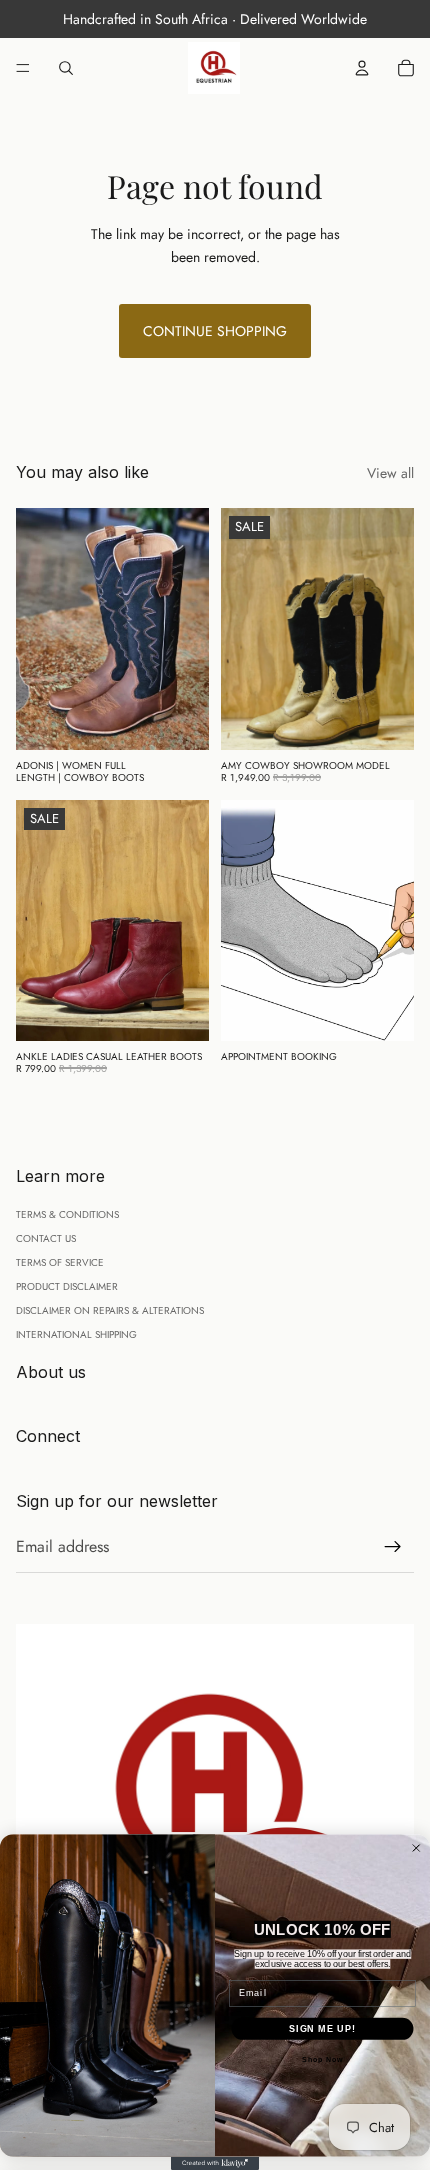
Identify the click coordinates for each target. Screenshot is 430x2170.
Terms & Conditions (67, 1214)
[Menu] (23, 68)
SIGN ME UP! (322, 2028)
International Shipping (76, 1334)
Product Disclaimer (67, 1286)
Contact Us (46, 1238)
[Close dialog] (416, 1848)
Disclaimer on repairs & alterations (110, 1310)
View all (390, 473)
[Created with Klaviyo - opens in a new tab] (215, 2163)
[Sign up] (393, 1548)
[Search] (66, 68)
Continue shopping (215, 331)
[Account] (362, 68)
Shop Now (322, 2061)
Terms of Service (60, 1262)
